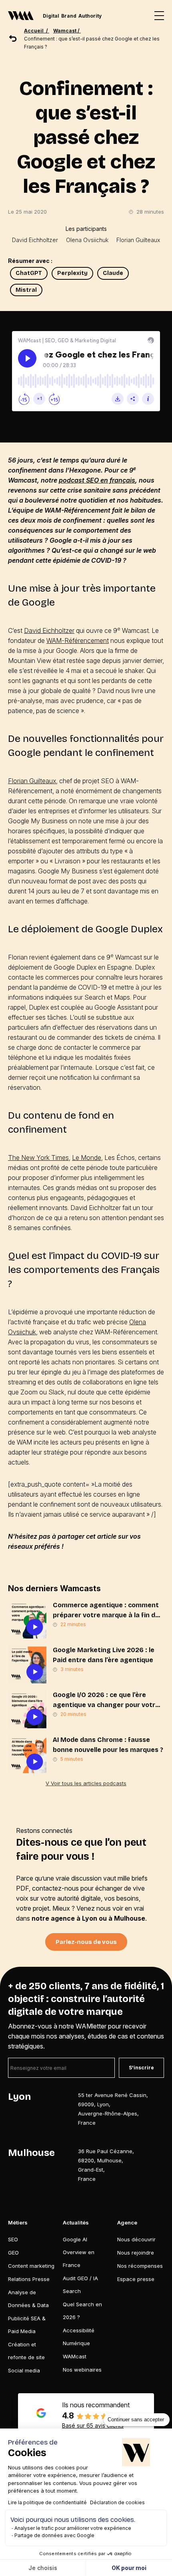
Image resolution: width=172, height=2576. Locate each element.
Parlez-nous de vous (86, 1942)
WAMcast (75, 2356)
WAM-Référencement (78, 640)
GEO (13, 2253)
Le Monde (87, 1158)
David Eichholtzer (35, 240)
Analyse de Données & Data (28, 2299)
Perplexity (72, 273)
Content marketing (31, 2266)
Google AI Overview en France (79, 2252)
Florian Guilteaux (138, 240)
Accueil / (37, 31)
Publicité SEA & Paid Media (27, 2325)
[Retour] (13, 38)
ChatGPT (29, 273)
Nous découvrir (136, 2239)
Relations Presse (29, 2279)
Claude (113, 273)
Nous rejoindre (136, 2253)
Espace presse (136, 2279)
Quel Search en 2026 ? (82, 2311)
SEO (13, 2239)
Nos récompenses (140, 2266)
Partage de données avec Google (54, 2535)
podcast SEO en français (97, 480)
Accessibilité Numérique (79, 2337)
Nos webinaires (82, 2370)
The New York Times (38, 1158)
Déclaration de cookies (117, 2502)
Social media (24, 2370)
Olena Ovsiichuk (87, 240)
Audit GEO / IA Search (80, 2285)
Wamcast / (67, 31)
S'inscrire (141, 2068)
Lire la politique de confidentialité (47, 2502)
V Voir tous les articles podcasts (86, 1783)
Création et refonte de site (26, 2351)
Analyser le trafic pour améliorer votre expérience (73, 2528)
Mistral (26, 290)
